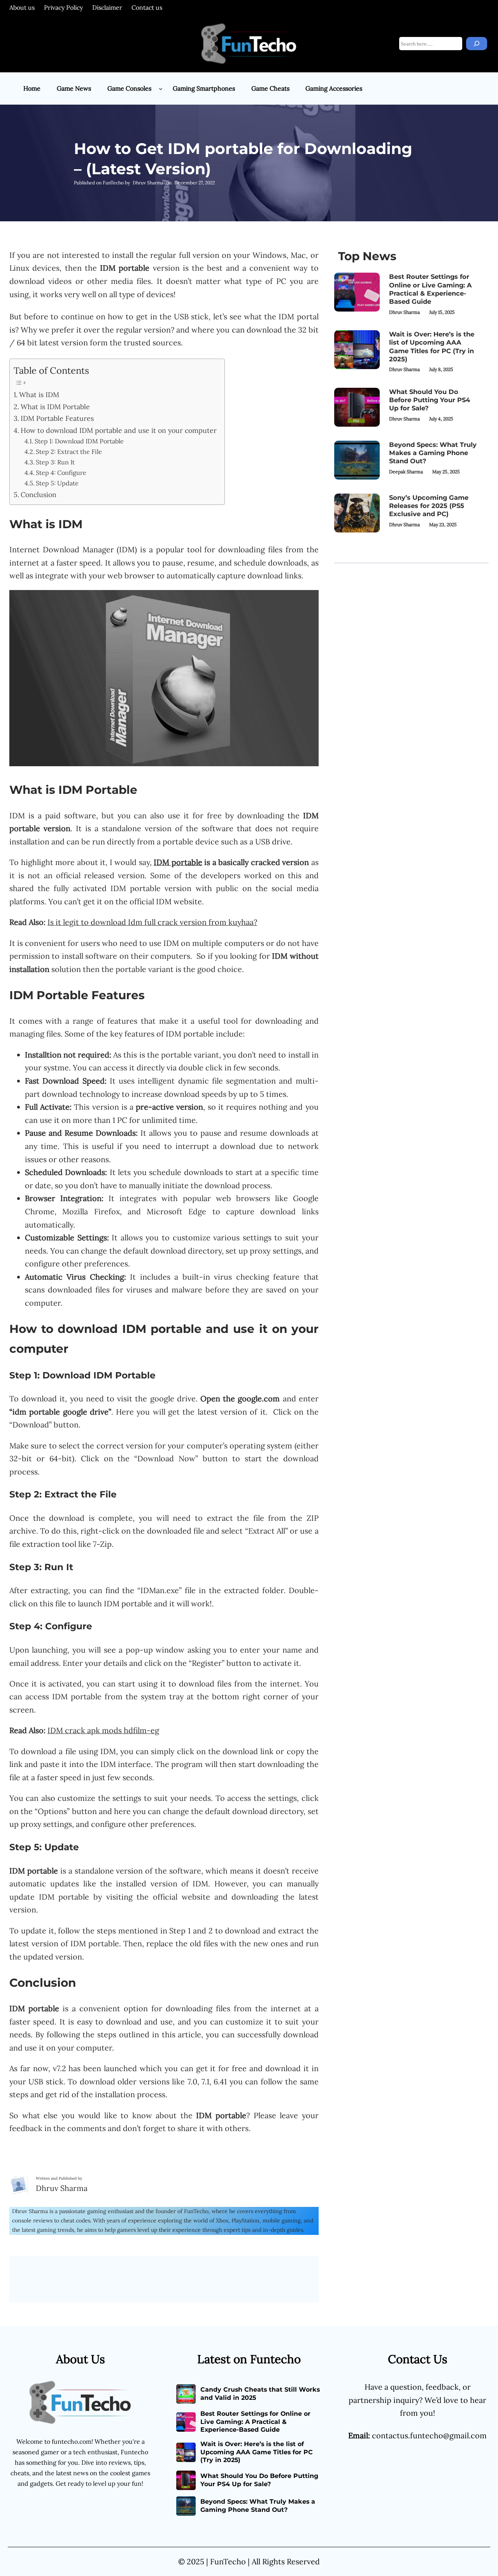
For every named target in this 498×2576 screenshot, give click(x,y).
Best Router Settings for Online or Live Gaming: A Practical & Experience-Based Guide (430, 289)
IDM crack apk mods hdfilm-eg (103, 1730)
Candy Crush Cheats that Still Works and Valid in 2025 (260, 2394)
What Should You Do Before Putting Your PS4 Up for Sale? (430, 400)
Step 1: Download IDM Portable (79, 441)
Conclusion (39, 495)
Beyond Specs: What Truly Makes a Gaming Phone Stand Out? (433, 453)
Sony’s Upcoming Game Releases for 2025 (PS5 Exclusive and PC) (429, 506)
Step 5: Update (57, 483)
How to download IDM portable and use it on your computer (119, 430)
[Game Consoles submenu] (161, 89)
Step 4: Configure (61, 473)
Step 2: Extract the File (69, 452)
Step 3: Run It (55, 462)
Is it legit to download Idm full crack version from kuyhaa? (152, 922)
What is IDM (39, 395)
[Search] (477, 44)
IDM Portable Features (57, 418)
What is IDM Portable (55, 407)
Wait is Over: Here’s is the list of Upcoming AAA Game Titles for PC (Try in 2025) (432, 347)
